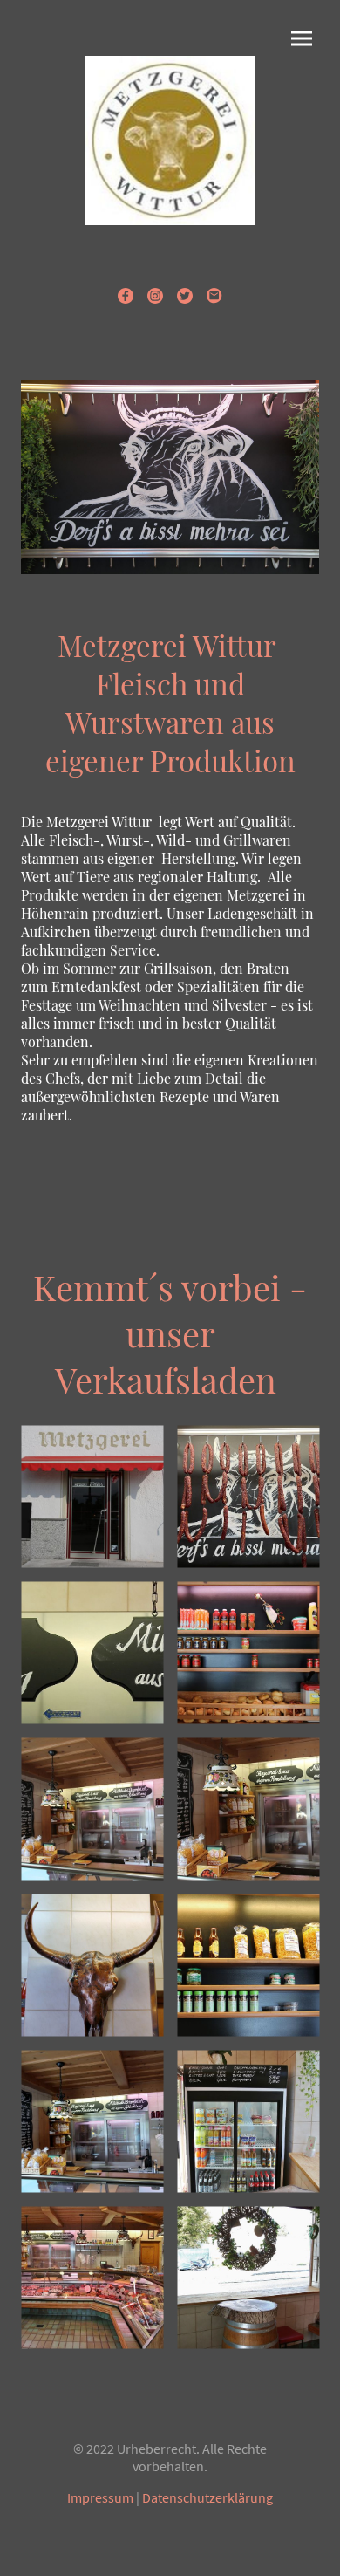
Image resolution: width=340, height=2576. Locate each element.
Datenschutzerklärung (207, 2497)
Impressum (100, 2497)
